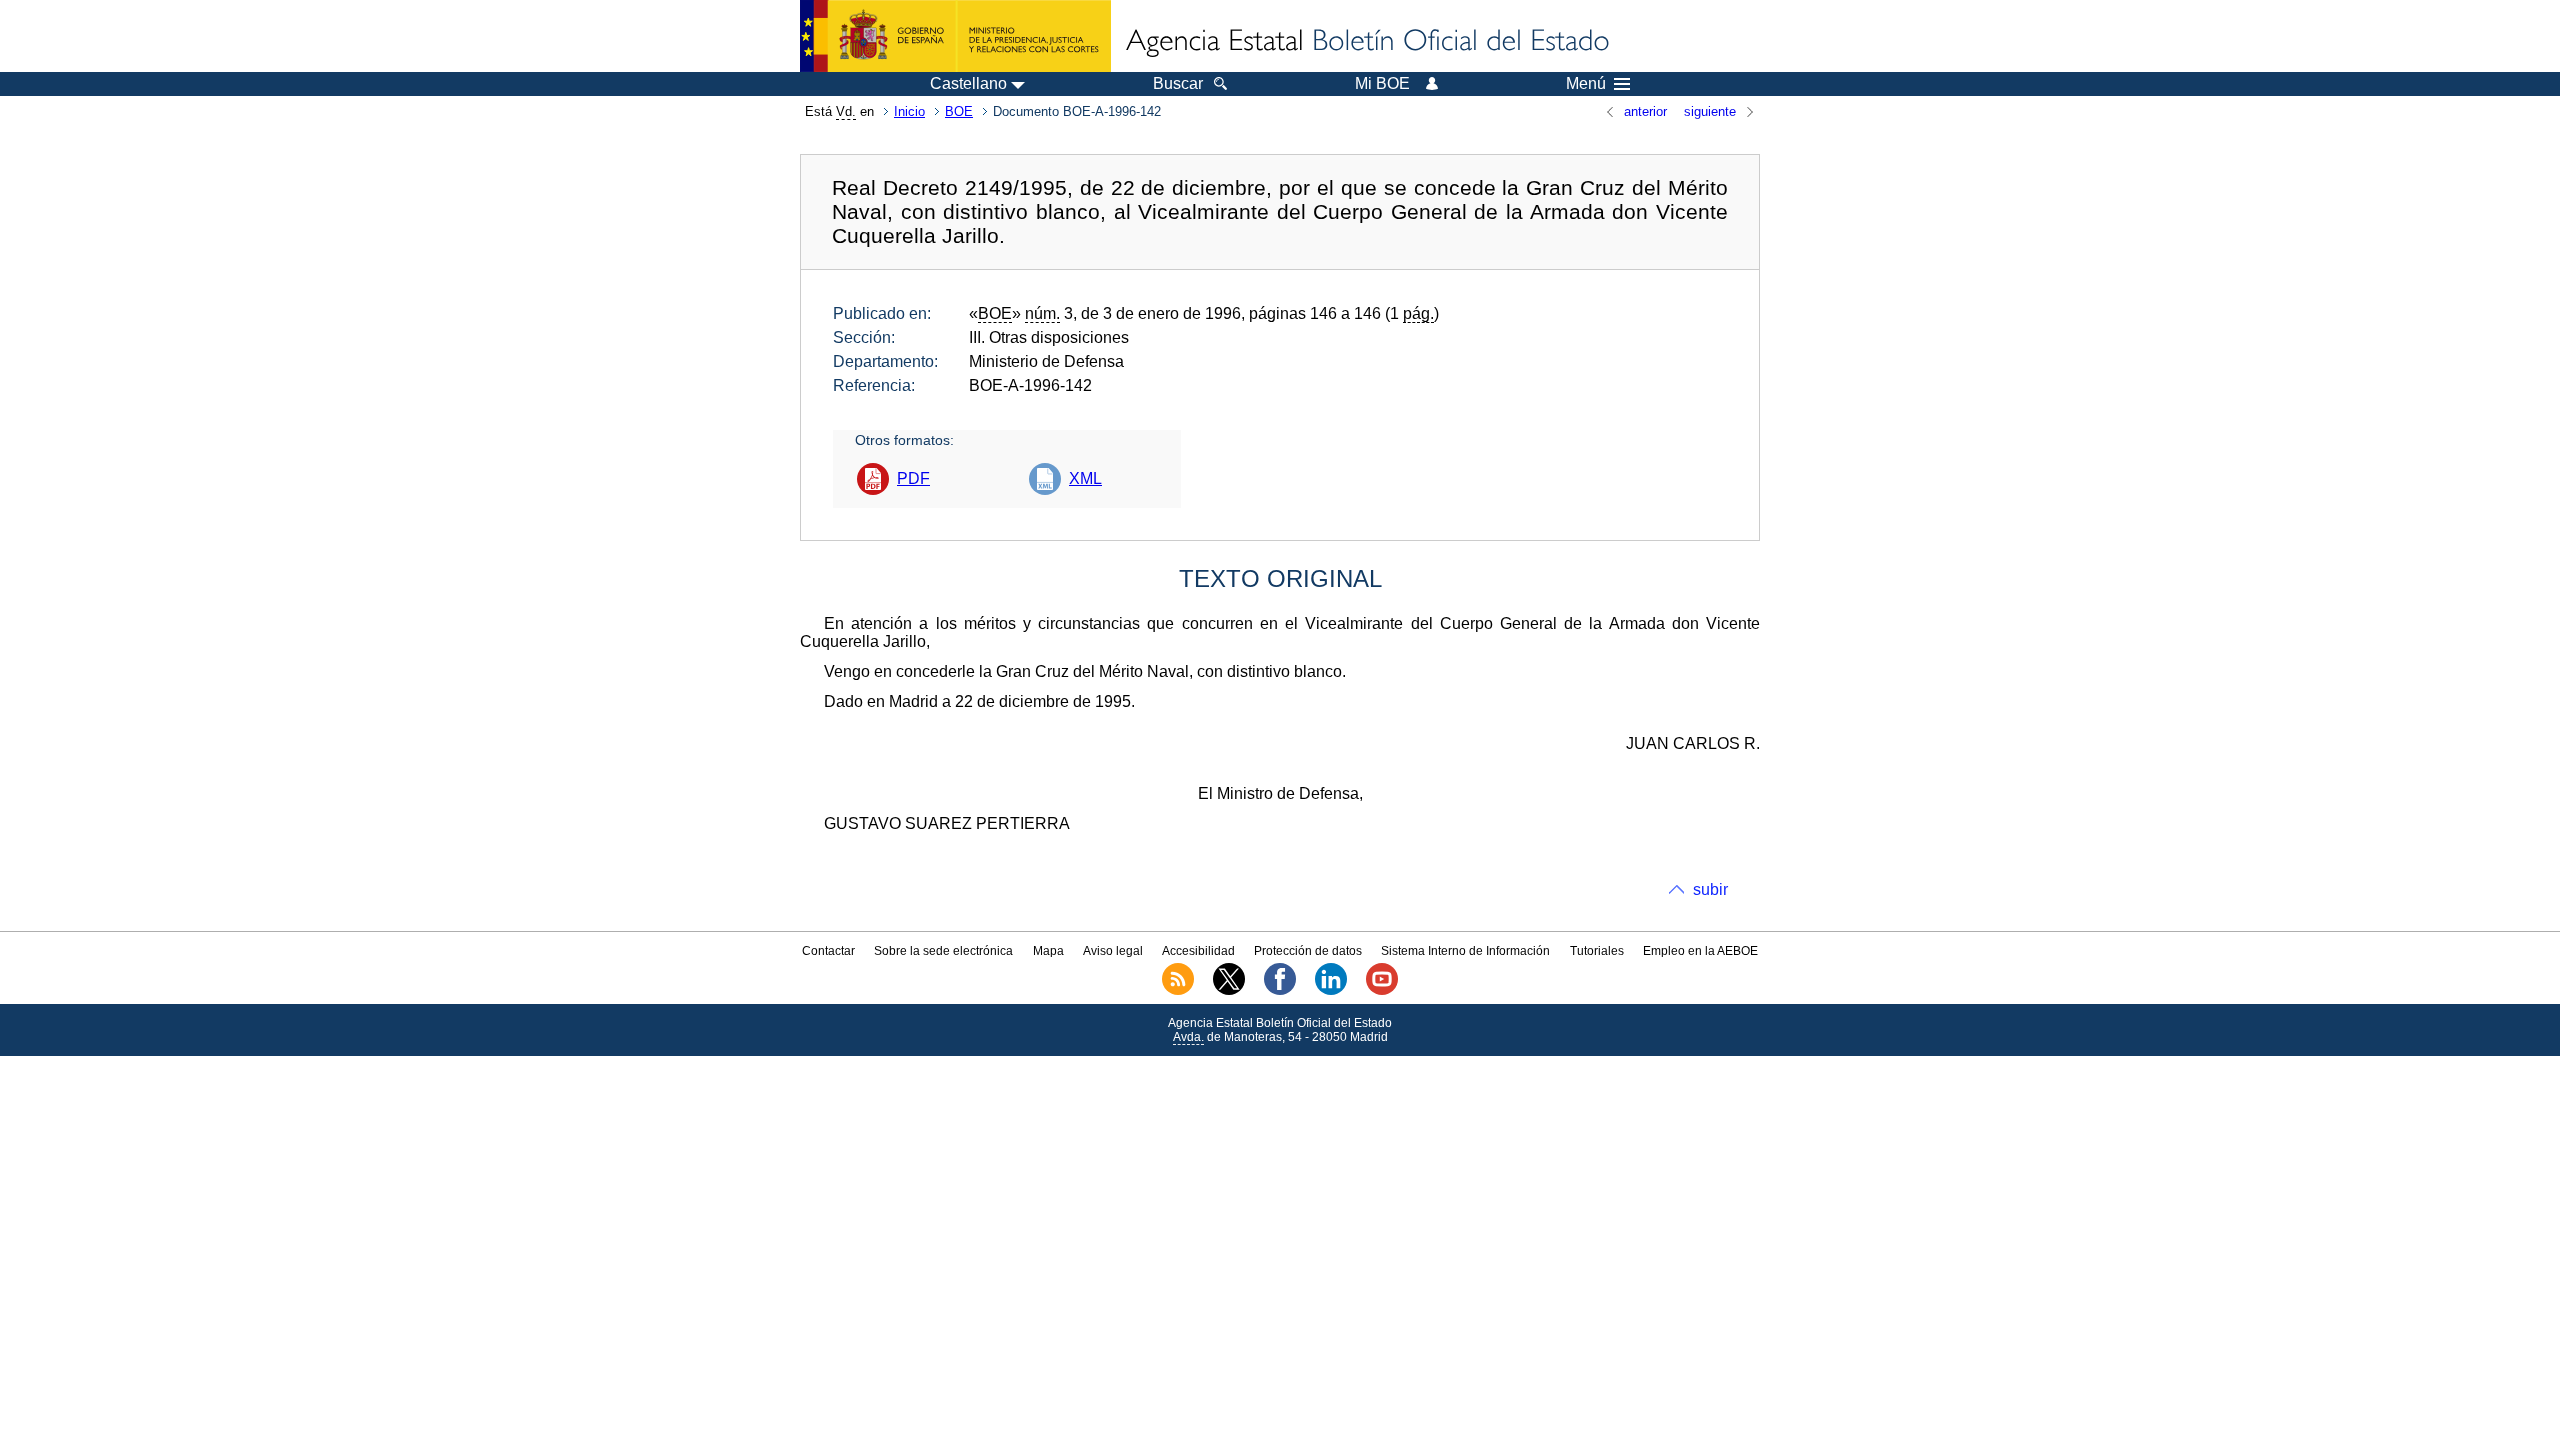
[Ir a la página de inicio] (1366, 42)
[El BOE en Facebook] (1280, 991)
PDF (913, 478)
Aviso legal (1113, 951)
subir (1710, 889)
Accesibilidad (1198, 951)
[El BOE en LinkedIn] (1331, 991)
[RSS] (1178, 991)
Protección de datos (1308, 951)
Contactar (828, 951)
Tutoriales (1597, 951)
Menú (1586, 84)
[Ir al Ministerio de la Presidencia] (955, 36)
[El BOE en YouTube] (1382, 991)
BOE (959, 111)
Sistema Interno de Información (1465, 951)
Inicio (909, 111)
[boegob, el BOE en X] (1229, 991)
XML (1085, 478)
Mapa (1048, 951)
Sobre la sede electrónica (943, 951)
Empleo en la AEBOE (1700, 951)
